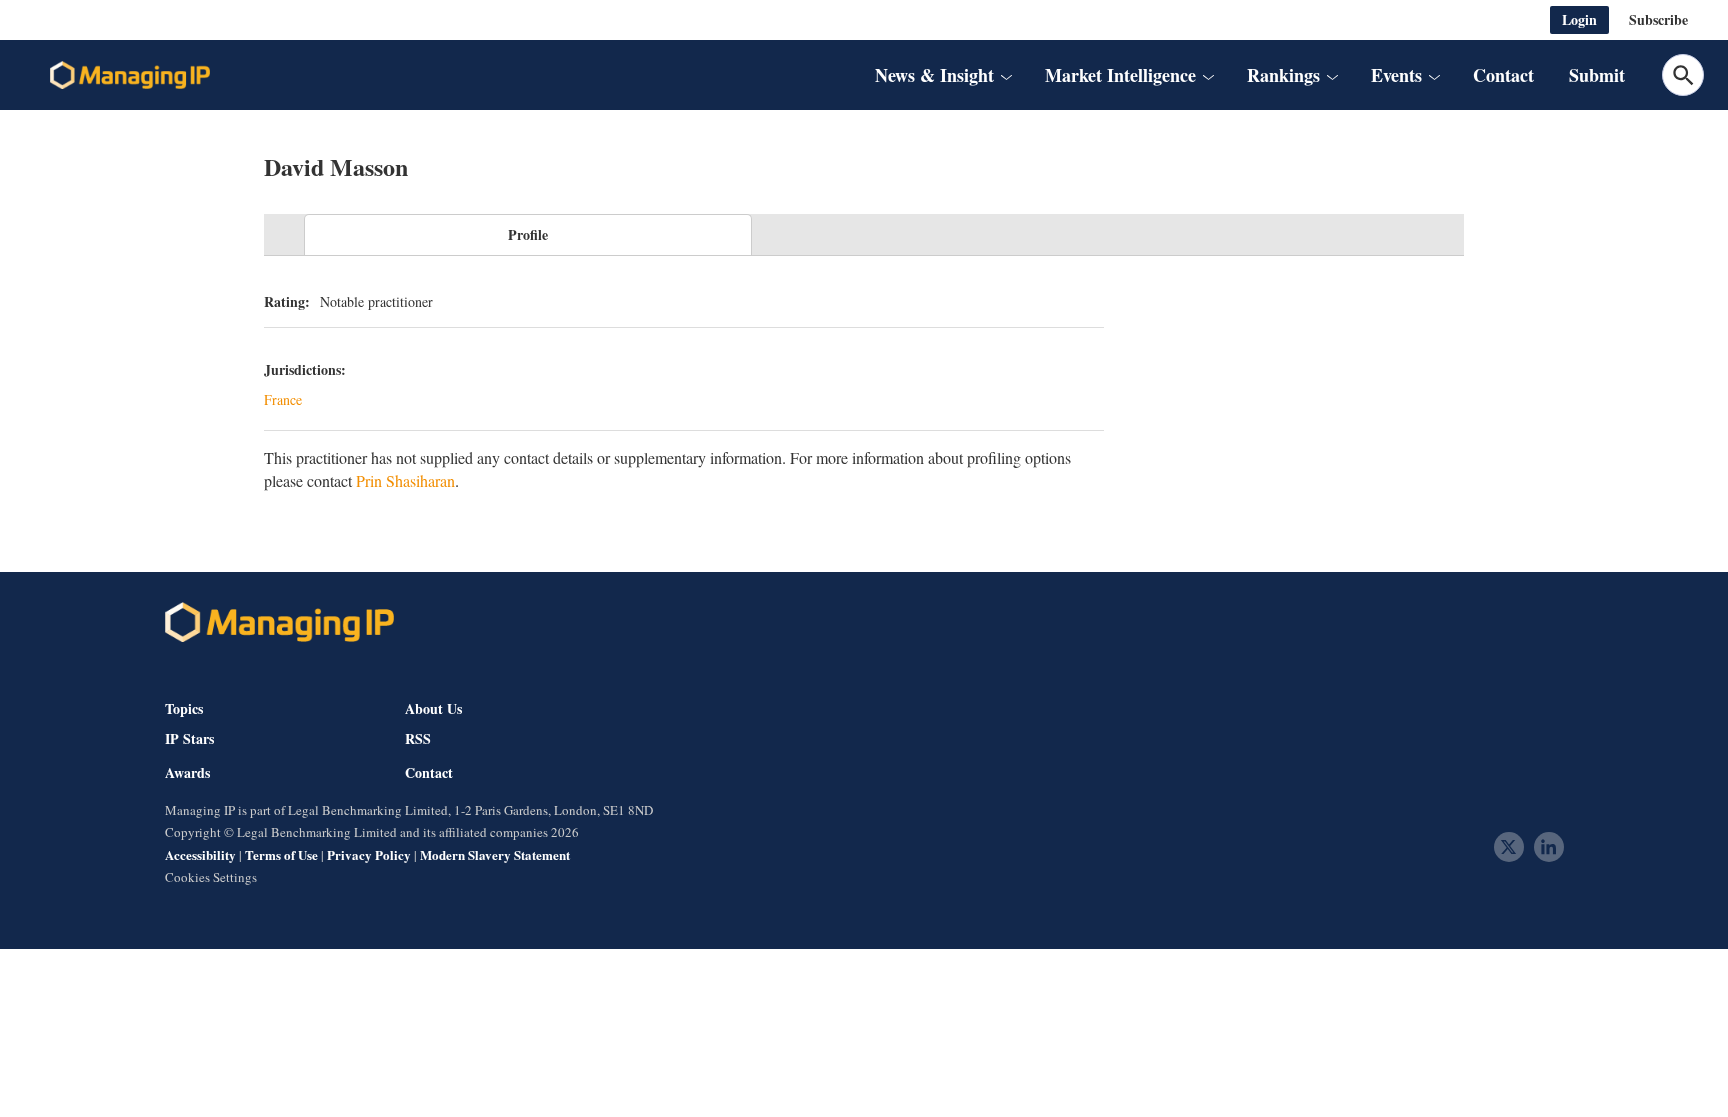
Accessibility (200, 854)
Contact (1503, 75)
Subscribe (1658, 19)
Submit (1597, 75)
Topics (184, 708)
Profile (528, 234)
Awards (187, 773)
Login (1579, 19)
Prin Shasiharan (405, 480)
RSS (418, 739)
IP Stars (189, 739)
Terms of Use (281, 854)
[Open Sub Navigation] (1006, 75)
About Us (433, 708)
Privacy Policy (369, 854)
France (283, 399)
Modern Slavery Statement (495, 854)
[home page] (130, 75)
